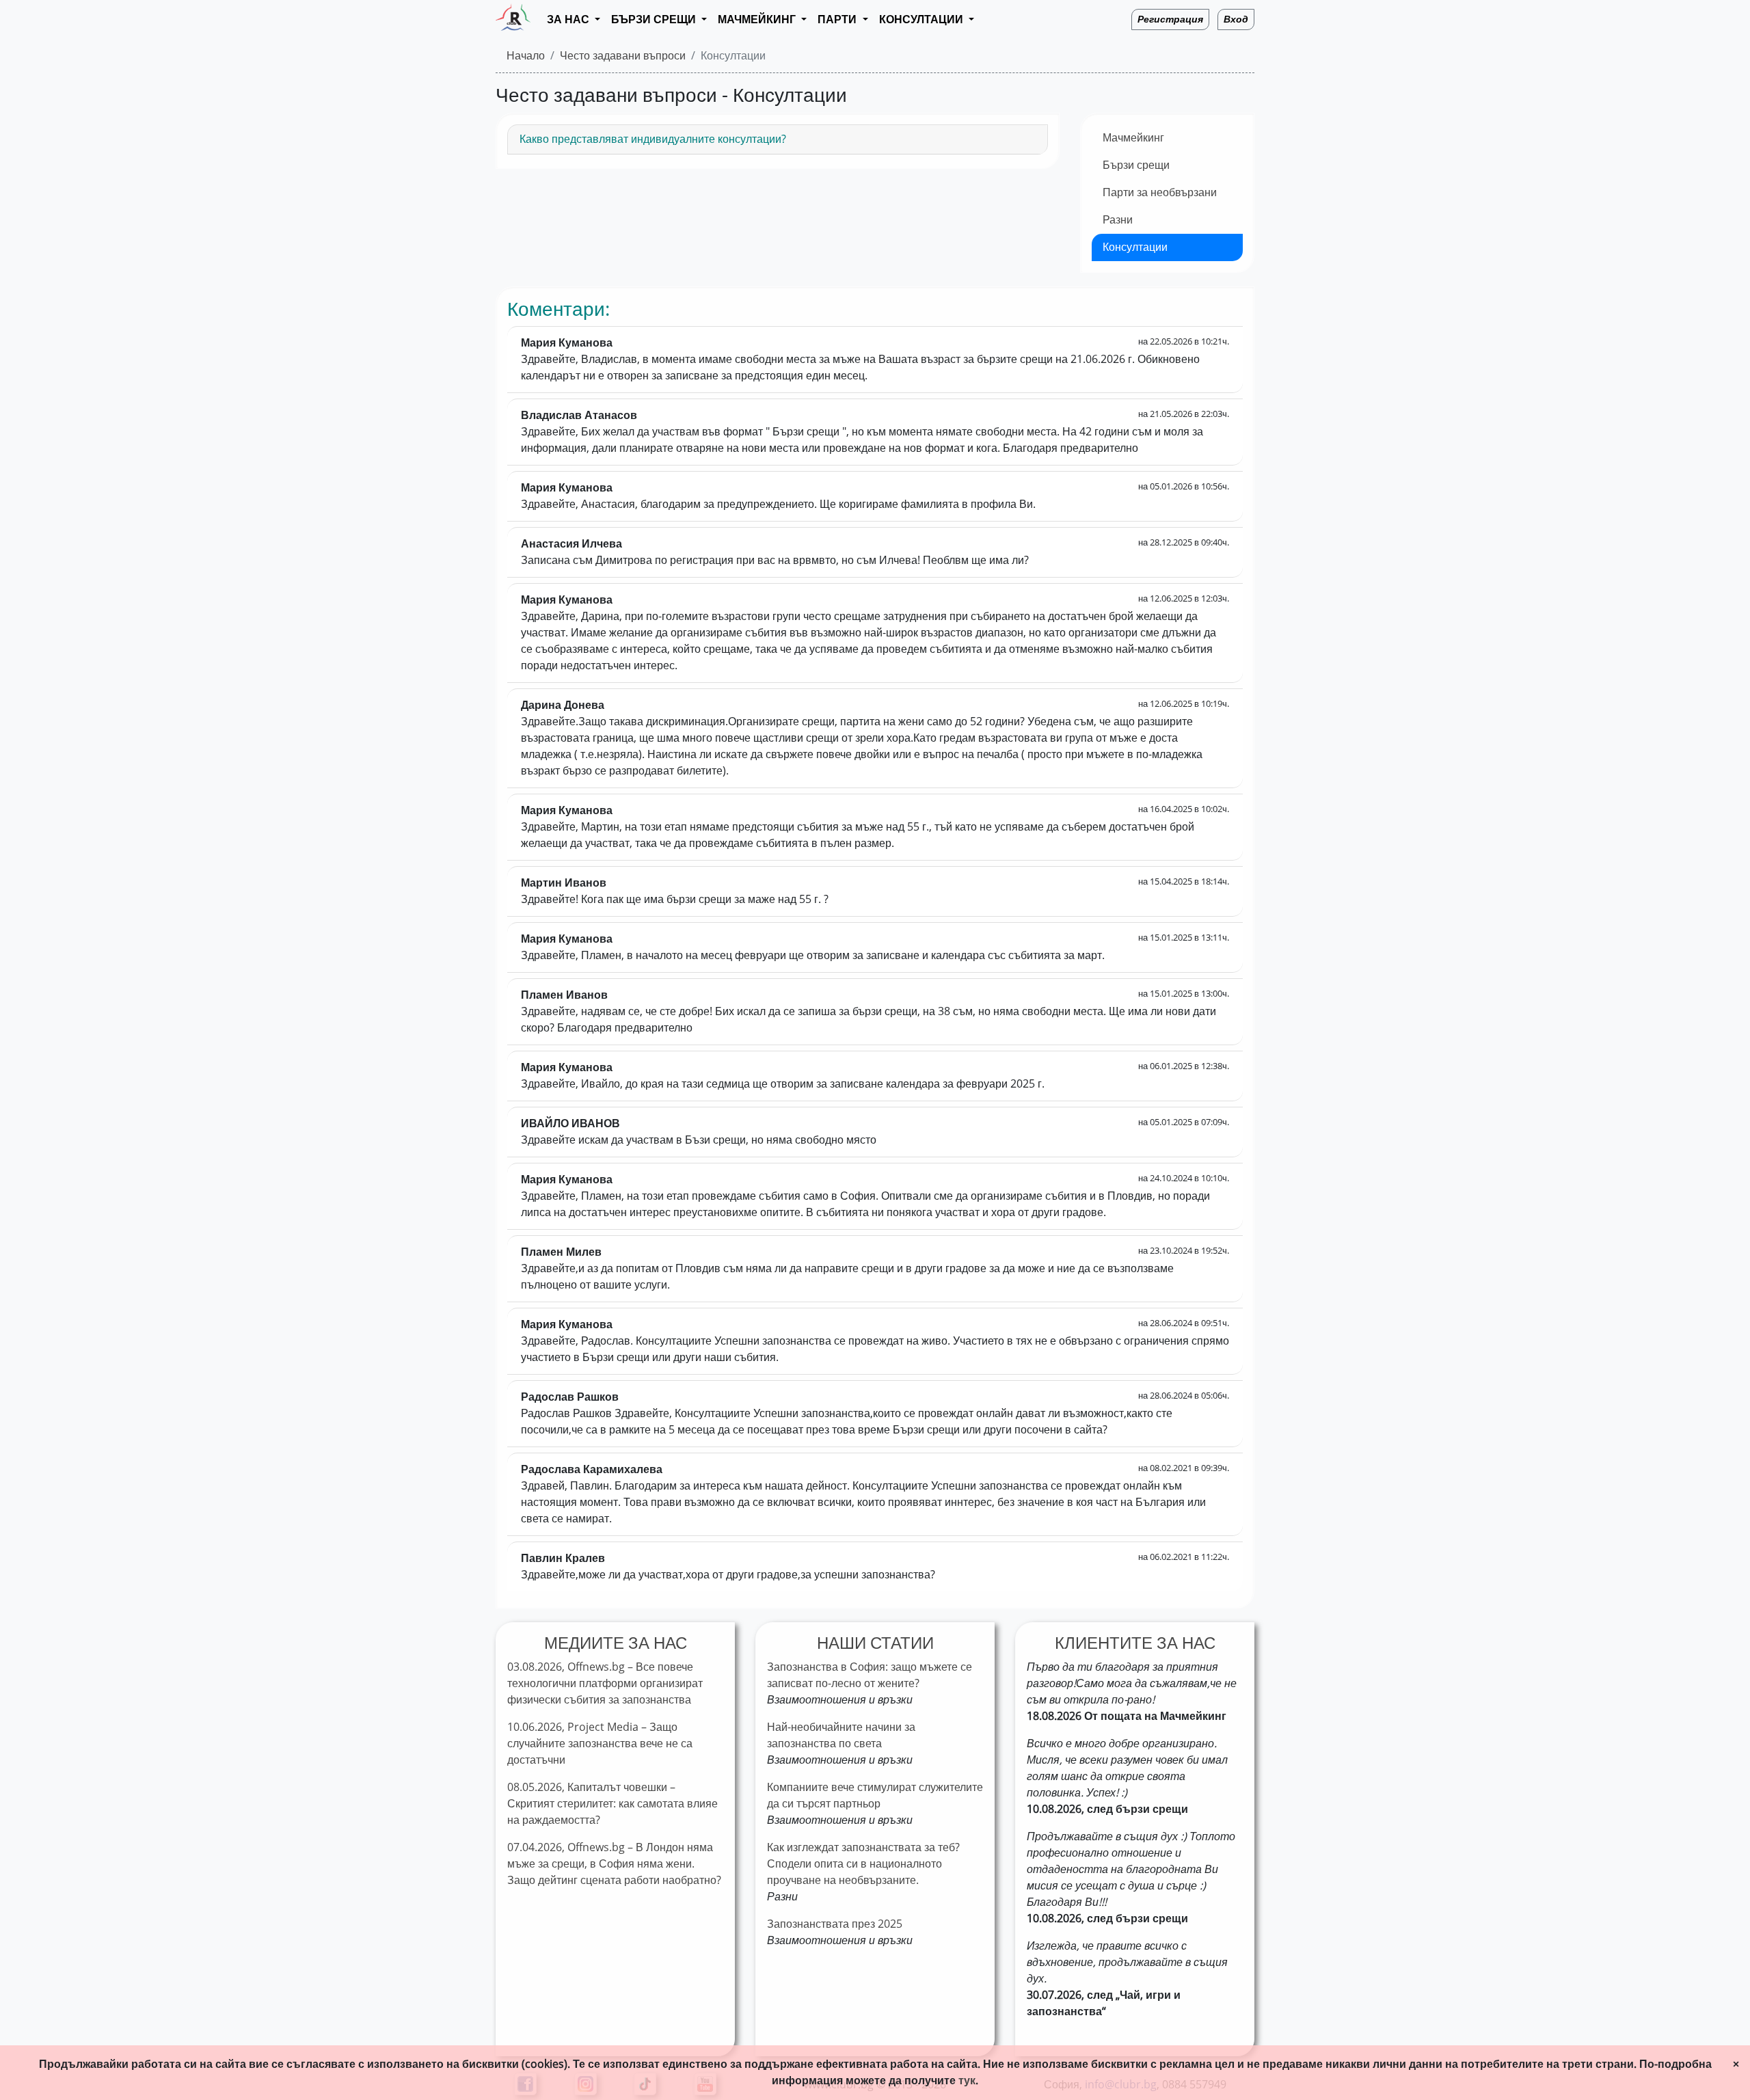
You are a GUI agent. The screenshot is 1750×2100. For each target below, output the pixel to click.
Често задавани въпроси (623, 56)
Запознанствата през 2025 (835, 1924)
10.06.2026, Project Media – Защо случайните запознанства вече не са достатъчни (600, 1744)
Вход (1236, 19)
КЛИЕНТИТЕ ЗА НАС (1135, 1643)
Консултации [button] (923, 19)
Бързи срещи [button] (655, 19)
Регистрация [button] (1170, 19)
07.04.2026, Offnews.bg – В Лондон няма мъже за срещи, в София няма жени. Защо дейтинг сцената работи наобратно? (614, 1864)
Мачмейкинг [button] (758, 19)
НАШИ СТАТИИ (875, 1643)
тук (967, 2081)
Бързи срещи (1136, 165)
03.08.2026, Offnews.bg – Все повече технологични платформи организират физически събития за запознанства (605, 1683)
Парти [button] (838, 19)
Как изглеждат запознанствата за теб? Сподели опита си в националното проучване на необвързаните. (863, 1864)
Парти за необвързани (1160, 192)
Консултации (1135, 247)
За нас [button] (569, 19)
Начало (526, 56)
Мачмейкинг (1133, 138)
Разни (1118, 220)
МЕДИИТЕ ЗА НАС (616, 1643)
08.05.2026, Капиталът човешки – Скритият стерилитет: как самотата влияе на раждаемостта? (612, 1804)
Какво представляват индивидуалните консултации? (653, 139)
